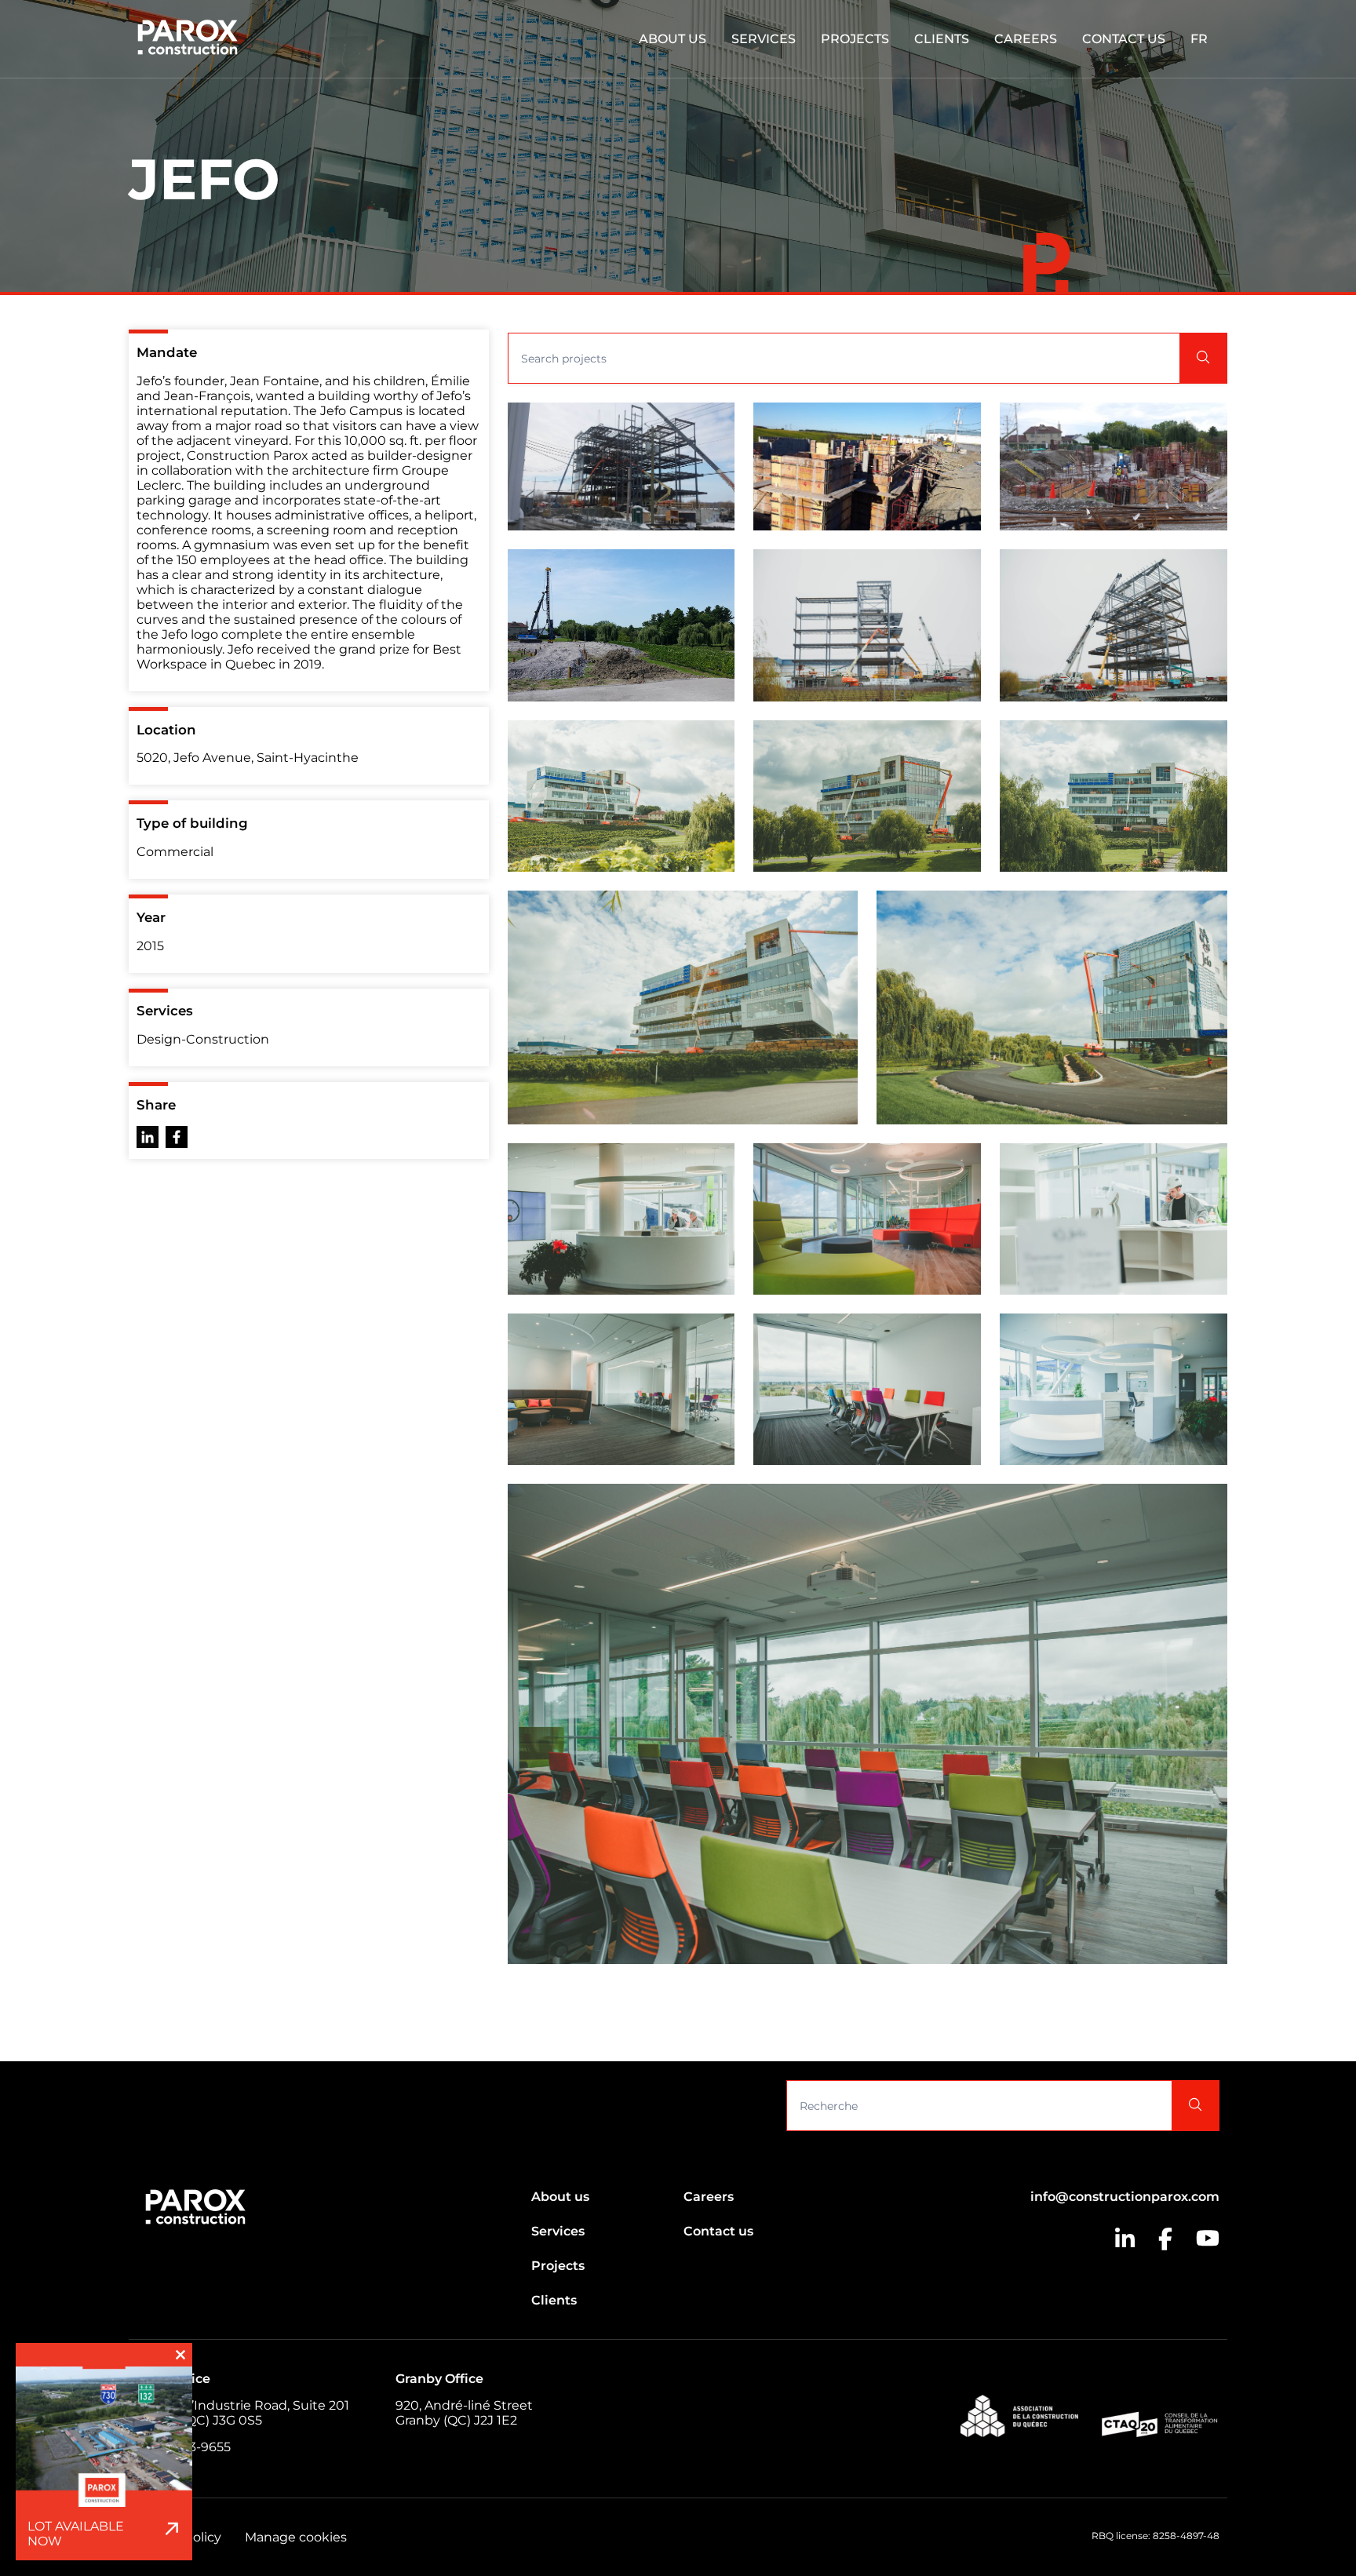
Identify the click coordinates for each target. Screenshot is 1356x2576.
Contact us (1124, 39)
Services (764, 39)
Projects (855, 39)
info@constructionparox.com (1125, 2197)
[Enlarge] (714, 423)
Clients (942, 39)
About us (673, 39)
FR (1199, 39)
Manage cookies (296, 2537)
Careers (1026, 39)
